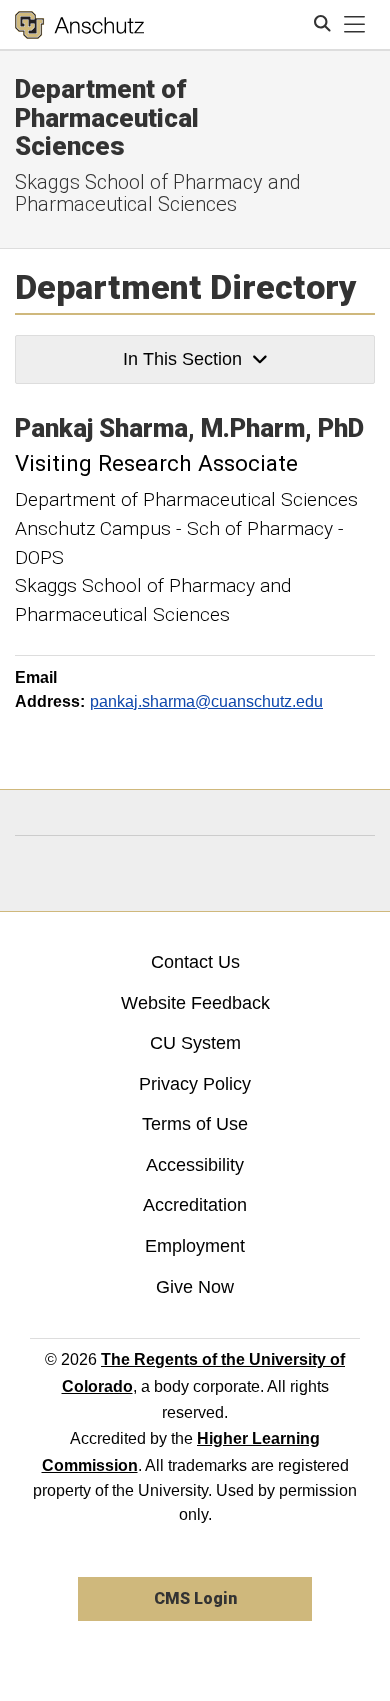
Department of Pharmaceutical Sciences (107, 117)
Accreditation (195, 1205)
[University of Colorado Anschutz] (79, 25)
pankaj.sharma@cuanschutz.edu (206, 701)
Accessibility (195, 1165)
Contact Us (195, 962)
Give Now (195, 1287)
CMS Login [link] (195, 1598)
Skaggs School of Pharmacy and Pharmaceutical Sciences (158, 193)
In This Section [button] (182, 359)
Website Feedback (195, 1003)
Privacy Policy (195, 1084)
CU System (195, 1043)
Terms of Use (195, 1124)
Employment (195, 1246)
